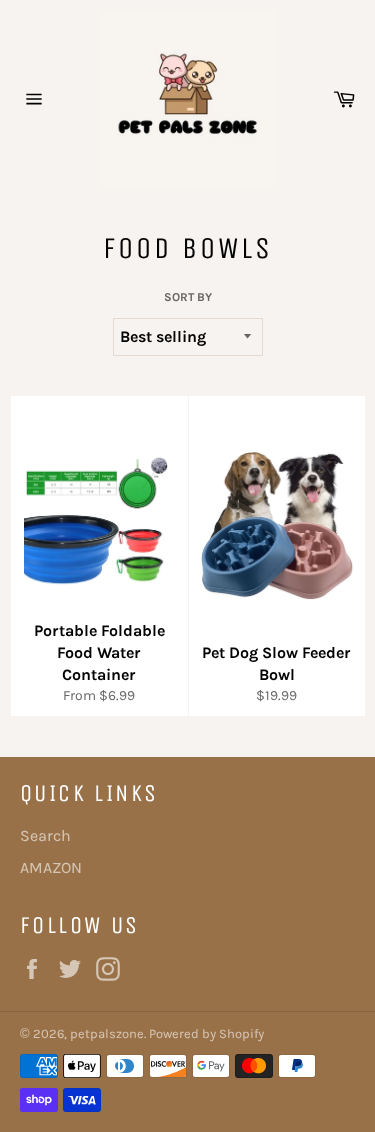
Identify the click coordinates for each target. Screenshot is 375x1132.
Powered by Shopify (206, 1033)
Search (45, 835)
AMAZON (51, 867)
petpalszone (107, 1033)
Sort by (188, 297)
